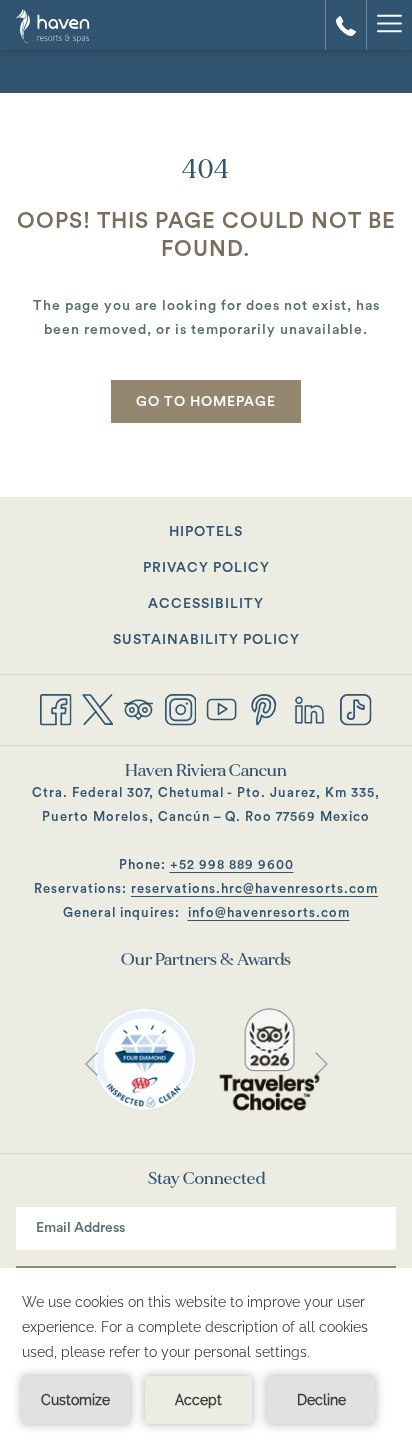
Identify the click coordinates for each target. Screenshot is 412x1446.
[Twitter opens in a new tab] (98, 707)
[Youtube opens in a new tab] (222, 707)
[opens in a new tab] (144, 1059)
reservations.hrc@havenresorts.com (254, 888)
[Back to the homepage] (71, 25)
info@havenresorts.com (269, 912)
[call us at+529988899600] (346, 25)
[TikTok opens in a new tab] (356, 707)
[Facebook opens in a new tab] (56, 707)
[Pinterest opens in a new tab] (264, 707)
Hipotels (231, 535)
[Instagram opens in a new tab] (181, 707)
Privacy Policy (206, 568)
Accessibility (206, 604)
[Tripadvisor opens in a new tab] (139, 707)
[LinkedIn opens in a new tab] (309, 707)
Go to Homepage (206, 402)
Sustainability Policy (206, 640)
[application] (206, 1357)
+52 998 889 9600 (232, 864)
